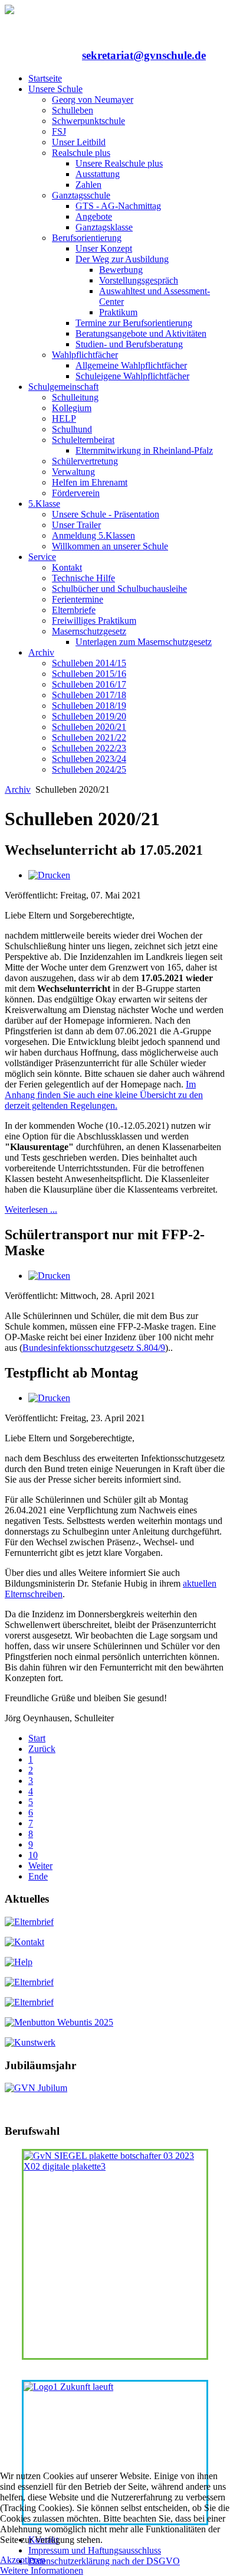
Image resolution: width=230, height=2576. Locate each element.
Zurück (42, 1749)
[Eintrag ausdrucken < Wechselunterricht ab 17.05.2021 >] (49, 875)
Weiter (40, 1866)
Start (37, 1738)
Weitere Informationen (42, 2570)
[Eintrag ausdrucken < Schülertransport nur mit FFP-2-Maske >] (49, 1276)
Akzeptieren (23, 2560)
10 (33, 1855)
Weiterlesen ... (31, 1209)
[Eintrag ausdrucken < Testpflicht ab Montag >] (49, 1398)
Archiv (18, 789)
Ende (38, 1876)
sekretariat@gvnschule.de (144, 55)
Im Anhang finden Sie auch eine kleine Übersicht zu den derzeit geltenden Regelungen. (104, 1095)
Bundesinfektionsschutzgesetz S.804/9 (94, 1348)
